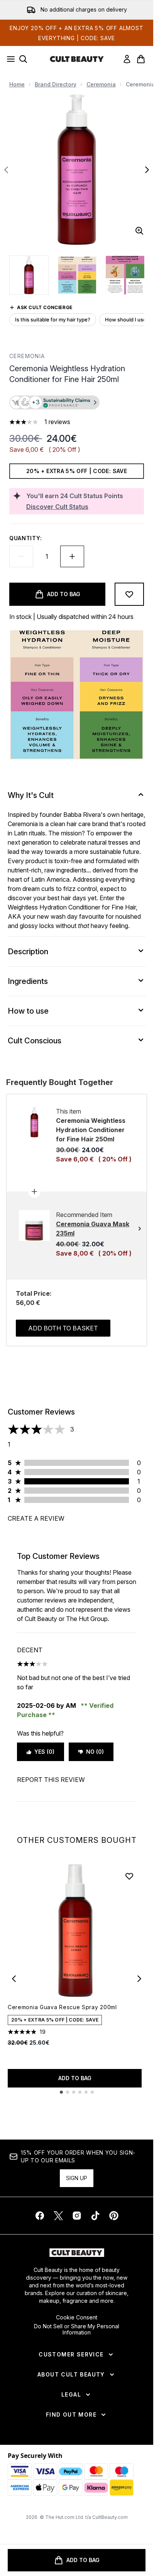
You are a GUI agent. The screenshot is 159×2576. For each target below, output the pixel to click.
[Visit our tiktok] (95, 2216)
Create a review (36, 1518)
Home (17, 84)
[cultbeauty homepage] (77, 59)
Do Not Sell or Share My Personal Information (77, 2329)
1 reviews (57, 422)
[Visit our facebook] (40, 2216)
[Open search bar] (23, 59)
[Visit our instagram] (77, 2216)
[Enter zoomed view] (139, 231)
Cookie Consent (77, 2317)
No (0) (95, 1752)
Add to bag (75, 2078)
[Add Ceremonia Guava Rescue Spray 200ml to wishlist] (129, 1876)
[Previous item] (14, 1979)
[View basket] (141, 59)
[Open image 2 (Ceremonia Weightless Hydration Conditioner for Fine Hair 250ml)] (77, 275)
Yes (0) (44, 1752)
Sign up (77, 2178)
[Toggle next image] (147, 170)
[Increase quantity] (72, 556)
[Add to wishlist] (129, 594)
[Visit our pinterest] (114, 2216)
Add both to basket (63, 1328)
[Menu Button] (8, 59)
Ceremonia (101, 84)
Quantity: (25, 538)
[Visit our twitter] (58, 2216)
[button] (77, 403)
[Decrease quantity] (21, 556)
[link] (127, 59)
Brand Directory (56, 84)
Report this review (51, 1780)
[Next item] (139, 1979)
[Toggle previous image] (6, 170)
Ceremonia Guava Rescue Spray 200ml (62, 2007)
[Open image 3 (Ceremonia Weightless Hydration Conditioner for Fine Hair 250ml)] (125, 275)
